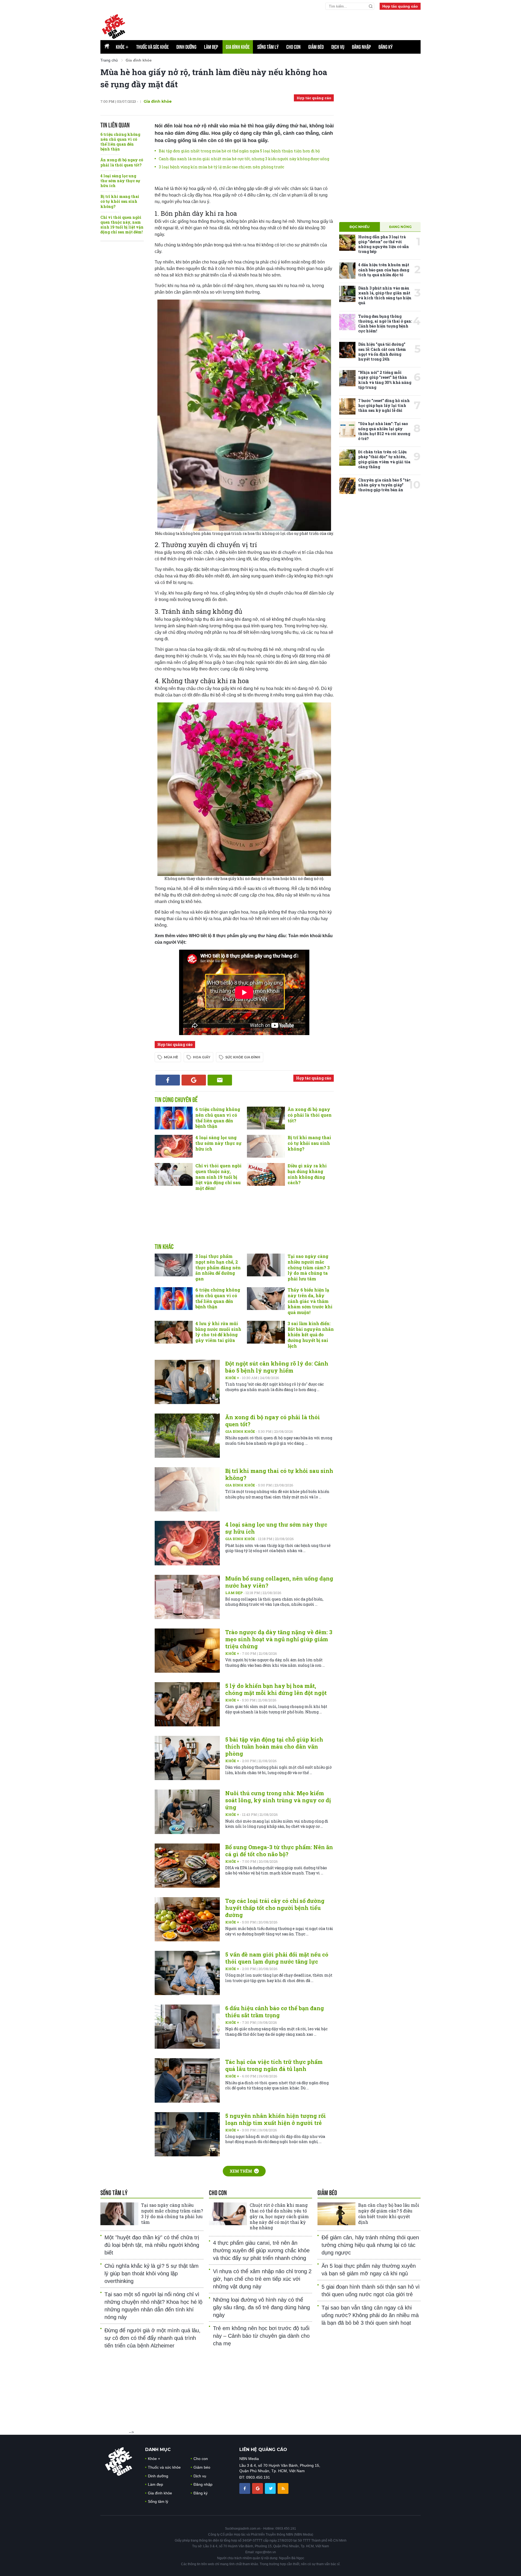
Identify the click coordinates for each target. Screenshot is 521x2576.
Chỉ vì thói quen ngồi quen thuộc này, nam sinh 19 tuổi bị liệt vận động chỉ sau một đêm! (122, 225)
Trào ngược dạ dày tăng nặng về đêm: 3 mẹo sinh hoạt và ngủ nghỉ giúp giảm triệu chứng (279, 1639)
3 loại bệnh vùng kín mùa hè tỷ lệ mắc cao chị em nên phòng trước (221, 167)
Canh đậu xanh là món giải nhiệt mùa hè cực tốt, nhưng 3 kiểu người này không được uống (244, 159)
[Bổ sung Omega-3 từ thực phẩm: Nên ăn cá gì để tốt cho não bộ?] (187, 1866)
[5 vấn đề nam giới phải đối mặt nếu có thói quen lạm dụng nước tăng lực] (187, 1973)
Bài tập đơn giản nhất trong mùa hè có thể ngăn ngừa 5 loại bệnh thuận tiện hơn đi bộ (239, 151)
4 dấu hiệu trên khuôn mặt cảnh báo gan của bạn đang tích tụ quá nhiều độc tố (384, 270)
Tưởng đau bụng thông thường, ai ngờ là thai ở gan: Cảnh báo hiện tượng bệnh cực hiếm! (385, 324)
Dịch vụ (338, 47)
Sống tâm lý (268, 47)
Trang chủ (109, 60)
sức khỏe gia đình (243, 1057)
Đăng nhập (361, 47)
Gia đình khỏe (238, 47)
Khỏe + (233, 1378)
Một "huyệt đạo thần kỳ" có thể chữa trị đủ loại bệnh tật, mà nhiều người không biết (152, 2245)
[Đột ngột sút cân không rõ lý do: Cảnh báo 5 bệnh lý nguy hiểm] (187, 1382)
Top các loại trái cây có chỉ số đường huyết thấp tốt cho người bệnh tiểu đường (275, 1908)
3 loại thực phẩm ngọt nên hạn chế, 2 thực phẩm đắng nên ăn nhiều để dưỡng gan (218, 1267)
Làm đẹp (211, 47)
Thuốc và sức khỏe (153, 47)
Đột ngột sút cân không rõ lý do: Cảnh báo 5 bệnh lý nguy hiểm (277, 1367)
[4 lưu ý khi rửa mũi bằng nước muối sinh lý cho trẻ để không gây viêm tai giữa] (174, 1332)
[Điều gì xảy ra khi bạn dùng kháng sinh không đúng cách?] (266, 1174)
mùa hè (171, 1057)
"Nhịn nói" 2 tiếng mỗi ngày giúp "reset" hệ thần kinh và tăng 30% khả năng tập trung (385, 380)
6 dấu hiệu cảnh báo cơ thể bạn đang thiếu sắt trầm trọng (275, 2012)
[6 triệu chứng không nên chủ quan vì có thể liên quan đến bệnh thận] (174, 1118)
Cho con (293, 47)
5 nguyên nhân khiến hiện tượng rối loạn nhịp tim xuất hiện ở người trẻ (276, 2119)
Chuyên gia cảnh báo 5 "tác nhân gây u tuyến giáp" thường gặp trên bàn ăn (384, 485)
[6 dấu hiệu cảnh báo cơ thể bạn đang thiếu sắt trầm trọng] (187, 2027)
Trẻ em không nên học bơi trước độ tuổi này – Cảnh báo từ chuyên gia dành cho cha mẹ (261, 2336)
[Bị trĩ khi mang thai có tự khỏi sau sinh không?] (266, 1146)
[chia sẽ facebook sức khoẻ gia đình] (245, 2488)
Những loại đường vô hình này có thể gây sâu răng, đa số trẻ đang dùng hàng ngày (261, 2307)
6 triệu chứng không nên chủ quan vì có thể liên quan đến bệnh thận (120, 142)
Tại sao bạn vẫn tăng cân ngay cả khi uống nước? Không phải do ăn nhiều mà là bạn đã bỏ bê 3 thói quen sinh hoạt (370, 2315)
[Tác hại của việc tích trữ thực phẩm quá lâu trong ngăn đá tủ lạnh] (187, 2080)
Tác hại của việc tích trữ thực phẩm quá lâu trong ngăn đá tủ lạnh (274, 2065)
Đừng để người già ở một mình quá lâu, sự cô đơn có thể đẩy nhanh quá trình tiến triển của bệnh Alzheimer (153, 2338)
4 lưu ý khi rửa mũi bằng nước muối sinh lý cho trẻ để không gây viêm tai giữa (218, 1332)
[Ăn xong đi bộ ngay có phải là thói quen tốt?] (266, 1118)
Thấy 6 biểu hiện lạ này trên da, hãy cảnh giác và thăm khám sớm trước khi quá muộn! (310, 1301)
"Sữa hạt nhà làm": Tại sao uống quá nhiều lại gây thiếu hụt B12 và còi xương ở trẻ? (384, 431)
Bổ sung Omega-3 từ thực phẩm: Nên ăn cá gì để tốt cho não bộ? (279, 1851)
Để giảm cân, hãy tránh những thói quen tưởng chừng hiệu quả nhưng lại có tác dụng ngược (370, 2245)
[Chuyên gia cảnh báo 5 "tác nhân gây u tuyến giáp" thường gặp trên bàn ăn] (347, 486)
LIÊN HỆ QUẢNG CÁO (263, 2450)
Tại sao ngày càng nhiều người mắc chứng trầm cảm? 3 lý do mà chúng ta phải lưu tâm (309, 1267)
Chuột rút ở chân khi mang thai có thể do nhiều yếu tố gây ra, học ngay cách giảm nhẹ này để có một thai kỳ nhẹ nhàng (279, 2216)
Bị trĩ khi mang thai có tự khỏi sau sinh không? (120, 201)
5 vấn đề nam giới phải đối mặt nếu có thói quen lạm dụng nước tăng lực (277, 1958)
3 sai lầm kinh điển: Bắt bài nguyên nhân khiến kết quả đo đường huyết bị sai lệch (311, 1335)
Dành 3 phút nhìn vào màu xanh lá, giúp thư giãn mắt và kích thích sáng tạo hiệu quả (385, 295)
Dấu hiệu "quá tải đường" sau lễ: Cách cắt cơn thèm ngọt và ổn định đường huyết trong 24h (382, 352)
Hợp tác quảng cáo (400, 6)
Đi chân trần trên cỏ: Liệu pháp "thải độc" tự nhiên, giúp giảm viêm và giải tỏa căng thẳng (384, 459)
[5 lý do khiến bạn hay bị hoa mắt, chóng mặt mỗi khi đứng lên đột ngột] (187, 1704)
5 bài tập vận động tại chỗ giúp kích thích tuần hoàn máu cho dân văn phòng (274, 1746)
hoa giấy (202, 1057)
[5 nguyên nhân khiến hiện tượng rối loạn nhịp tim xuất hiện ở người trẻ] (187, 2134)
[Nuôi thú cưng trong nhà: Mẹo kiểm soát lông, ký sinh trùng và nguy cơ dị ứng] (187, 1812)
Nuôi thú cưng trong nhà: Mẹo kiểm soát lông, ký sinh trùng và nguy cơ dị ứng (278, 1800)
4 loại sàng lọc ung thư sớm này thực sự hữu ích (120, 181)
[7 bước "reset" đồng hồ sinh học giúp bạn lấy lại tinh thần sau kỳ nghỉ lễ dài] (347, 406)
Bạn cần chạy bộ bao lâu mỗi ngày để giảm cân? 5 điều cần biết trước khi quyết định (389, 2213)
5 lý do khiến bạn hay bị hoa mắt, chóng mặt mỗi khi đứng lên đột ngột (276, 1689)
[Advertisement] (244, 1223)
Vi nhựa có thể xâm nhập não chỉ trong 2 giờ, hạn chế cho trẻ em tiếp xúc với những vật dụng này (262, 2279)
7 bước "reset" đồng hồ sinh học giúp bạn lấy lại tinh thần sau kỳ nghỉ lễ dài (384, 405)
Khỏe (122, 47)
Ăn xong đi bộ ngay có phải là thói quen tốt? (122, 162)
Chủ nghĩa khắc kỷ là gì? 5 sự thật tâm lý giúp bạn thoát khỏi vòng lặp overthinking (152, 2273)
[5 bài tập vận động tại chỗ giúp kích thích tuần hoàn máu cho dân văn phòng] (187, 1758)
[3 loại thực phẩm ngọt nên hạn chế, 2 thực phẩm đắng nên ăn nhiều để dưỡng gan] (174, 1265)
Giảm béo (316, 47)
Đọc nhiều (360, 227)
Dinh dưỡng (186, 47)
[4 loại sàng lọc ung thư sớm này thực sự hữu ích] (174, 1146)
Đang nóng (400, 227)
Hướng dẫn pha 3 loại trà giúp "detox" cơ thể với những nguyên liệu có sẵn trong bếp (384, 244)
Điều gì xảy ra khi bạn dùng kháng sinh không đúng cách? (307, 1174)
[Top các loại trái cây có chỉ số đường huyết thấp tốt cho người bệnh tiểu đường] (187, 1919)
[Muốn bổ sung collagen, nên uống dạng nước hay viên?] (187, 1597)
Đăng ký (386, 47)
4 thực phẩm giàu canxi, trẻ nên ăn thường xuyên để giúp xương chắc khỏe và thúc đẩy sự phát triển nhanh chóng (261, 2250)
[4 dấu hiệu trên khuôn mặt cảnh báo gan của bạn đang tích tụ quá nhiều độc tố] (347, 271)
